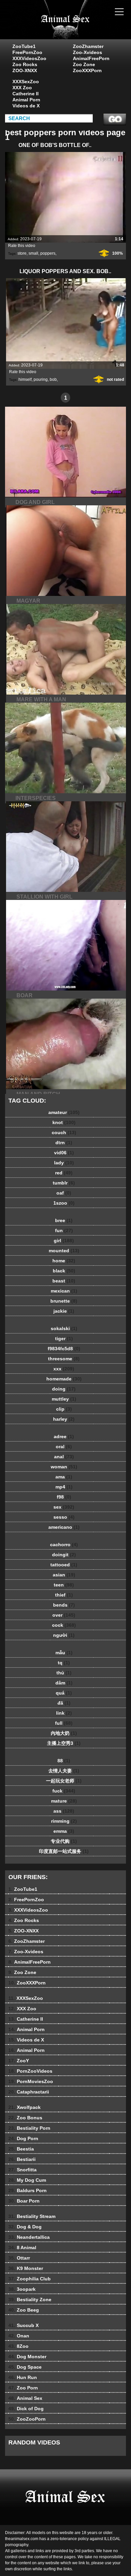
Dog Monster (27, 2357)
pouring (41, 380)
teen (64, 1585)
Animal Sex (25, 2398)
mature (64, 1801)
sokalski (64, 1328)
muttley (64, 1399)
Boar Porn (24, 2201)
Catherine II (26, 94)
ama (64, 1477)
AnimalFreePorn (91, 58)
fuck (64, 1791)
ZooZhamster (88, 46)
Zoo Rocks (25, 64)
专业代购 (64, 1841)
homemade (64, 1379)
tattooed (64, 1565)
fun (64, 1230)
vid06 (64, 1153)
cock (64, 1625)
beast (64, 1281)
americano (64, 1527)
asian (64, 1575)
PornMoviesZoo (31, 2081)
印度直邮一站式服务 (64, 1851)
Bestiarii (22, 2159)
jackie (64, 1311)
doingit (64, 1555)
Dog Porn (23, 2138)
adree (64, 1436)
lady (64, 1163)
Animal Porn (26, 100)
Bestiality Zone (30, 2300)
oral (64, 1447)
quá (64, 1693)
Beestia (21, 2149)
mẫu (64, 1653)
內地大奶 (64, 1733)
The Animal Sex (82, 26)
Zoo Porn (23, 2388)
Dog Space (25, 2367)
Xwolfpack (25, 2107)
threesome (64, 1359)
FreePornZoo (27, 52)
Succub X (24, 2325)
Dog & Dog (25, 2227)
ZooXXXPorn (87, 70)
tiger (64, 1338)
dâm (64, 1683)
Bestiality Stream (32, 2216)
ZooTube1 (24, 46)
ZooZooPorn (27, 2419)
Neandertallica (29, 2237)
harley (64, 1419)
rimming (64, 1821)
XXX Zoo (22, 88)
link (64, 1713)
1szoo (64, 1203)
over (64, 1615)
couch (64, 1132)
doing (64, 1389)
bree (64, 1220)
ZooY (19, 2061)
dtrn (64, 1143)
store (22, 253)
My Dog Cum (27, 2180)
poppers (48, 253)
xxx (64, 1369)
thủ (64, 1673)
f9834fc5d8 (64, 1349)
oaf (64, 1193)
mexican (64, 1291)
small (33, 253)
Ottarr (19, 2258)
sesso (64, 1517)
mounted (64, 1251)
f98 (64, 1497)
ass (64, 1811)
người (64, 1635)
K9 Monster (26, 2268)
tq (64, 1663)
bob (53, 380)
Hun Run (23, 2377)
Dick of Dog (26, 2409)
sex (64, 1507)
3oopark (22, 2289)
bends (64, 1605)
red (64, 1173)
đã (64, 1703)
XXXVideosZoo (29, 58)
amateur (64, 1112)
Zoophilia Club (30, 2279)
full (64, 1723)
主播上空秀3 (64, 1743)
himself (25, 380)
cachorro (64, 1545)
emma (64, 1831)
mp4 (64, 1487)
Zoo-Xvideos (88, 52)
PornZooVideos (30, 2071)
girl (64, 1241)
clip (64, 1409)
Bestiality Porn (29, 2128)
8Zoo (18, 2346)
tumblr (64, 1183)
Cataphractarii (29, 2092)
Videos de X (26, 106)
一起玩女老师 (64, 1781)
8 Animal (22, 2247)
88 (64, 1761)
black (64, 1271)
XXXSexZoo (26, 82)
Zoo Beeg (24, 2310)
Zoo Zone (84, 64)
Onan (19, 2336)
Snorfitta (23, 2170)
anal (64, 1457)
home (64, 1261)
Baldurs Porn (28, 2190)
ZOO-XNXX (25, 70)
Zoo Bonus (25, 2118)
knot (64, 1122)
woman (64, 1467)
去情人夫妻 (64, 1771)
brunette (64, 1301)
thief (64, 1595)
